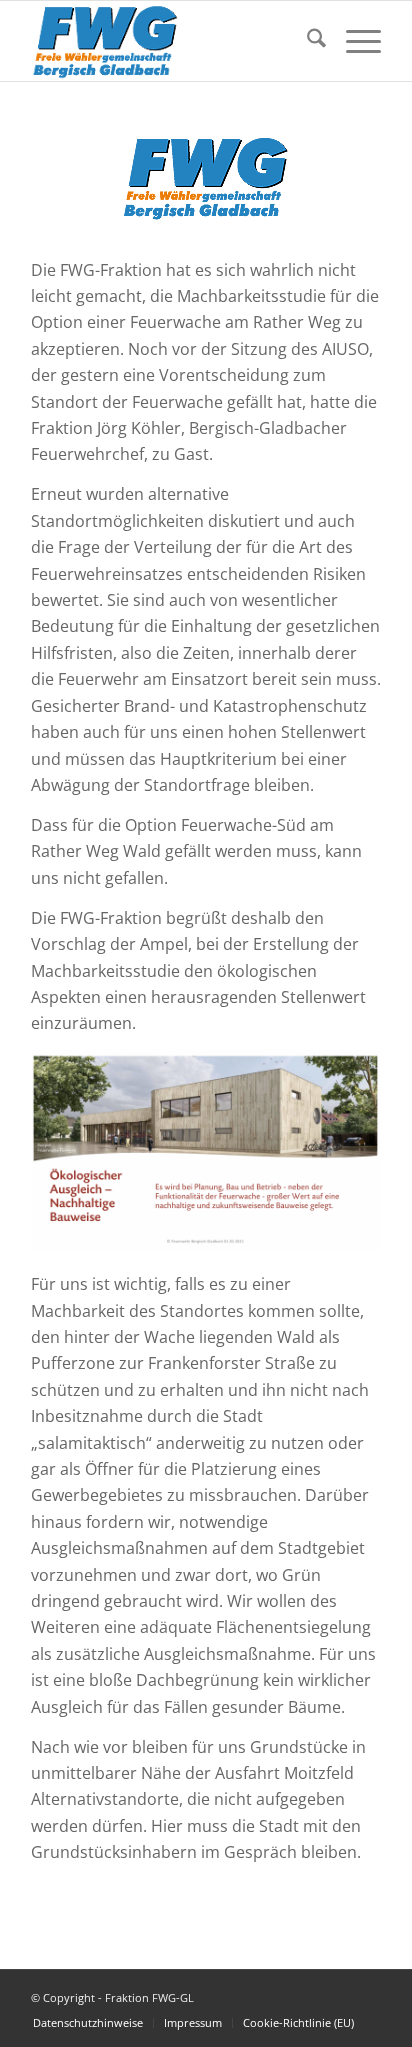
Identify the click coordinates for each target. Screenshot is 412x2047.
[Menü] (353, 41)
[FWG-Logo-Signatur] (171, 41)
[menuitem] (306, 41)
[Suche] (306, 41)
